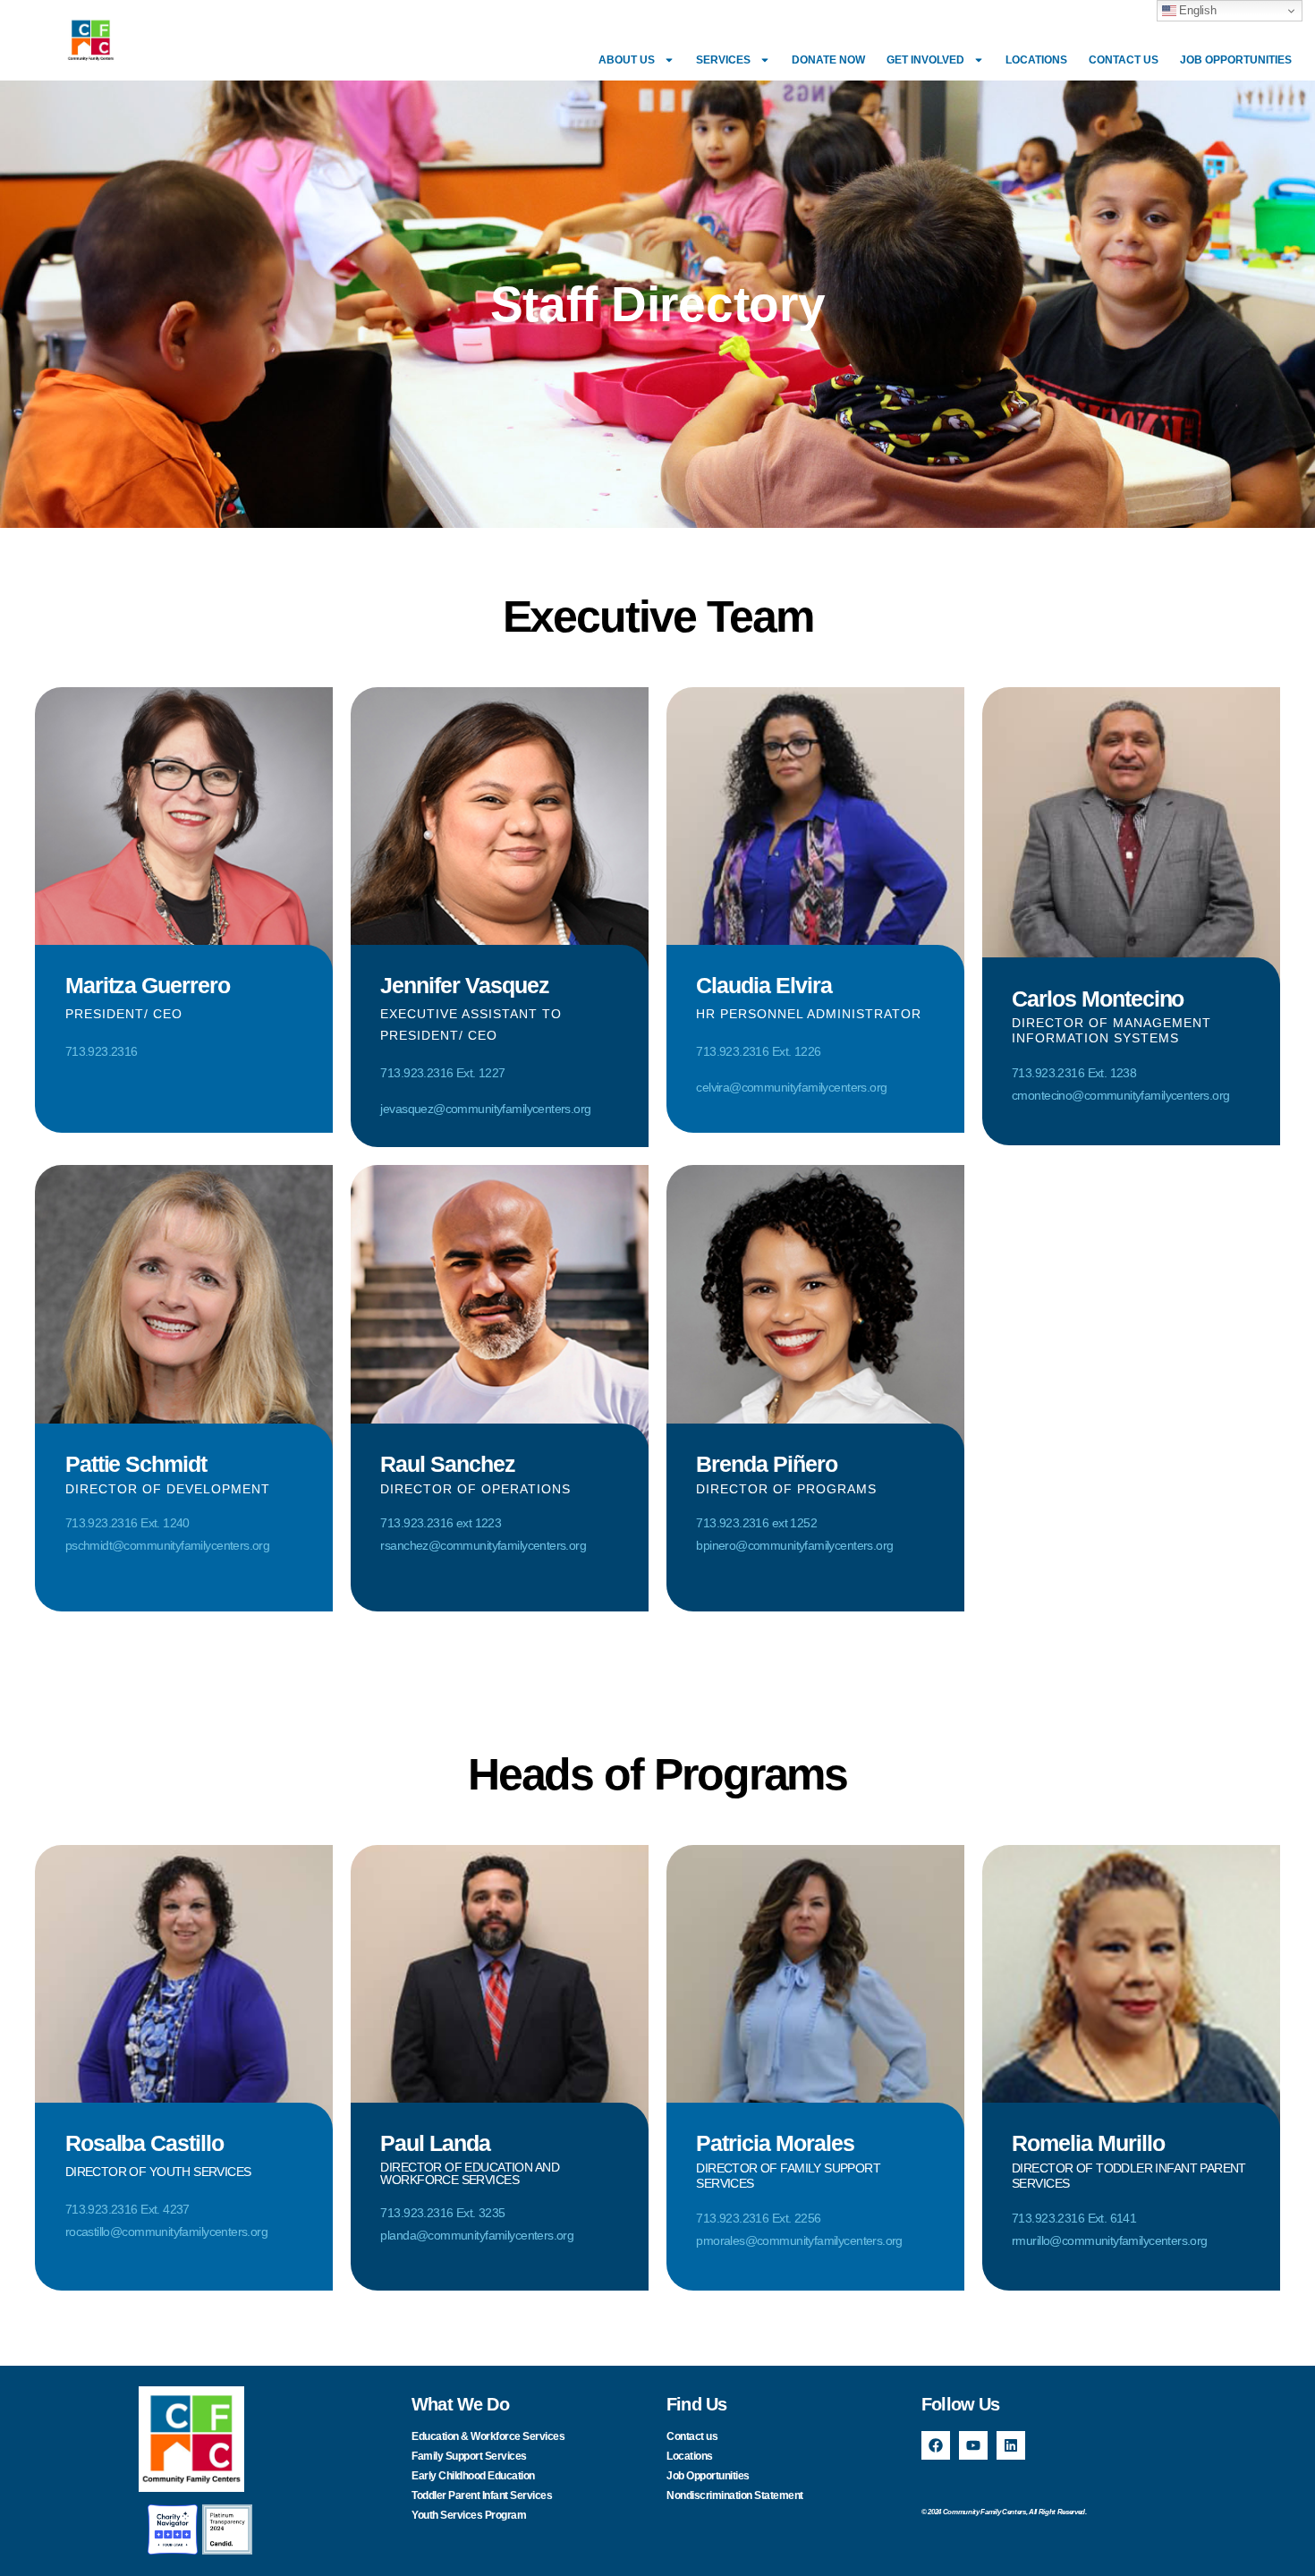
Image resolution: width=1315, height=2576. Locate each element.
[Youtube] (973, 2445)
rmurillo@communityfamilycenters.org (1110, 2240)
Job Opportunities (1236, 60)
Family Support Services (469, 2456)
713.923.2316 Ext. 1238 (1074, 1073)
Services (723, 60)
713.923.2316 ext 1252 (756, 1523)
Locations (1036, 60)
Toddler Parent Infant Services (482, 2495)
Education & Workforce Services (488, 2436)
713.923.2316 (102, 1051)
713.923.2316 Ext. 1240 (127, 1523)
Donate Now (828, 60)
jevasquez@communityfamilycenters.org (485, 1109)
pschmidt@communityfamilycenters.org (168, 1545)
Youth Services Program (469, 2515)
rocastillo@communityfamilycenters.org (166, 2232)
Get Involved (925, 60)
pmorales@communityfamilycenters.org (799, 2240)
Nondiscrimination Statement (735, 2495)
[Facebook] (936, 2445)
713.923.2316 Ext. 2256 (758, 2218)
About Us (627, 60)
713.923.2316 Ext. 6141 (1074, 2218)
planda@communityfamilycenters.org (477, 2235)
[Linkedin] (1011, 2445)
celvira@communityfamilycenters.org (791, 1087)
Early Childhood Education (473, 2476)
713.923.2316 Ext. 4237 (127, 2209)
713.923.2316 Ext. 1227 (442, 1073)
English (1196, 10)
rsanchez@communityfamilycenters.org (483, 1545)
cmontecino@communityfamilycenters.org (1120, 1095)
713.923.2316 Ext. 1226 (758, 1051)
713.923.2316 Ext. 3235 (442, 2213)
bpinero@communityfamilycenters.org (794, 1545)
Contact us (1124, 60)
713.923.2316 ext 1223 (441, 1523)
